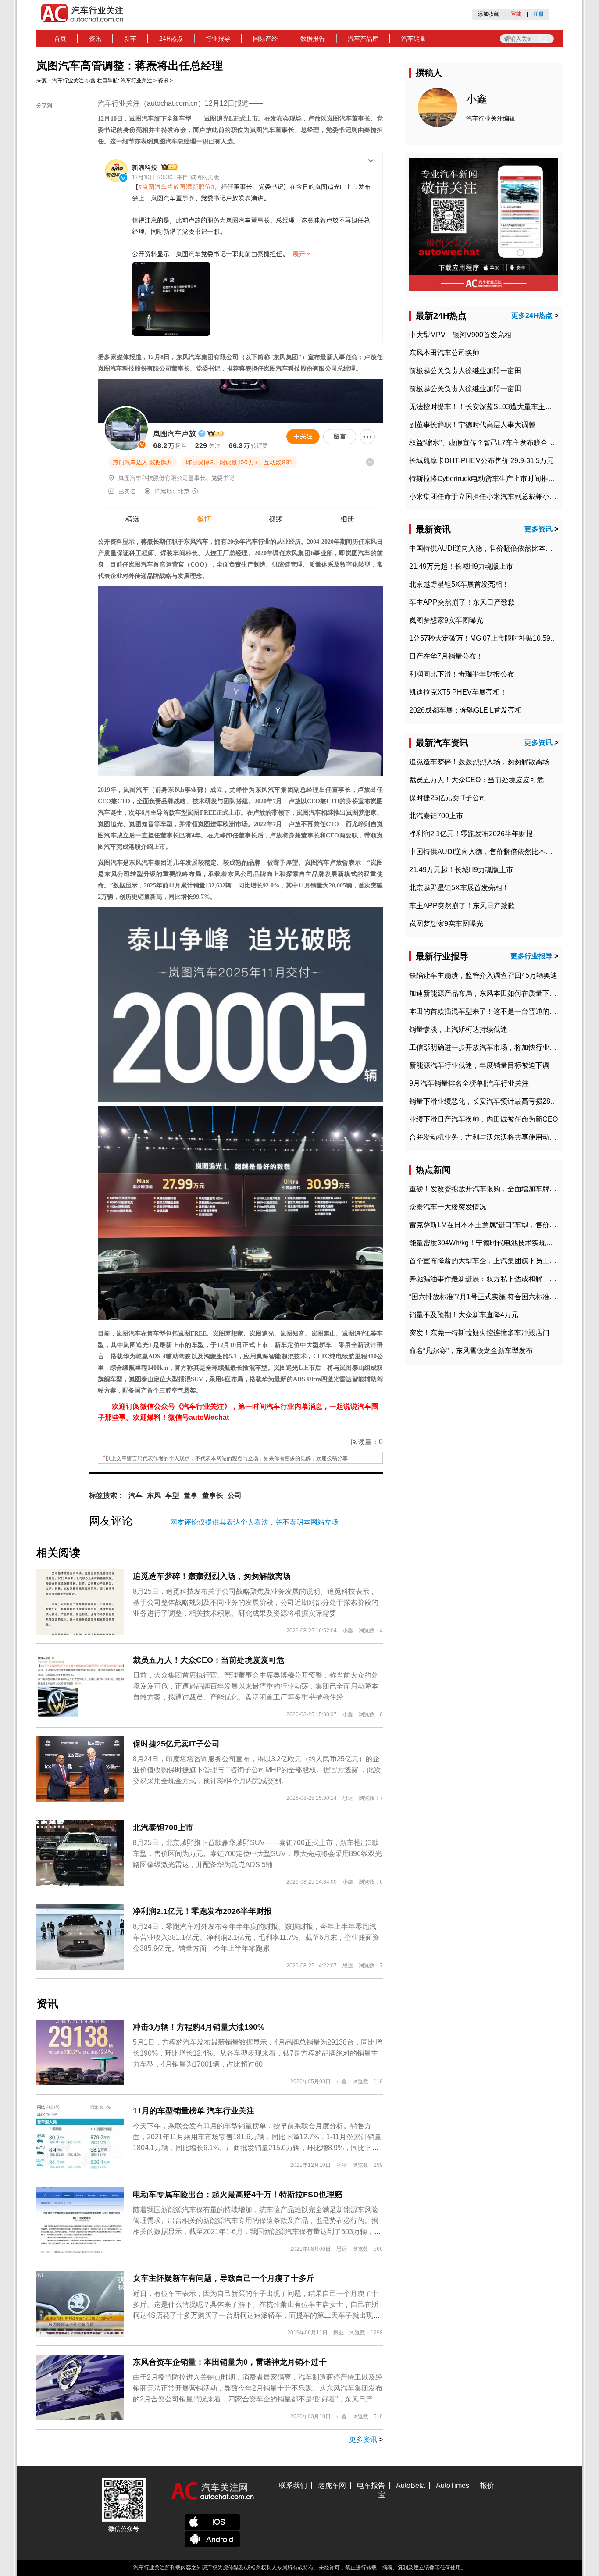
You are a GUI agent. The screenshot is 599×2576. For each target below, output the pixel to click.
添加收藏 (488, 14)
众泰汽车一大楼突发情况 (448, 1207)
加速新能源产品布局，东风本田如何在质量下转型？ (490, 993)
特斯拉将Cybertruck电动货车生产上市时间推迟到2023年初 (501, 479)
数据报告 (313, 39)
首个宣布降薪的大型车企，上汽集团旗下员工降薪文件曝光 (500, 1261)
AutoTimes (453, 2485)
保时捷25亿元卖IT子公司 (176, 1744)
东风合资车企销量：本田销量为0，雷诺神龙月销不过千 (230, 2362)
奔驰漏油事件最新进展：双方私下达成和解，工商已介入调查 (504, 1279)
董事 (191, 1495)
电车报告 (371, 2485)
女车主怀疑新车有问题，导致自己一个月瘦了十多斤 (224, 2278)
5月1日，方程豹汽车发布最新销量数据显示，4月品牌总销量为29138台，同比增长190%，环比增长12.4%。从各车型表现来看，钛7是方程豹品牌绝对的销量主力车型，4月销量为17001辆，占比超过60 (257, 2053)
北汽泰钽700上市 (163, 1828)
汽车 (135, 1495)
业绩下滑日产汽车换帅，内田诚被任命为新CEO (483, 1119)
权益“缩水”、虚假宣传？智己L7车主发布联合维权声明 (492, 443)
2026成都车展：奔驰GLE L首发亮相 (465, 710)
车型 (172, 1495)
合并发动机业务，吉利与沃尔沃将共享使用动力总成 (490, 1137)
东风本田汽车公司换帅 (444, 353)
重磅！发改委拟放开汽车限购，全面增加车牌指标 (486, 1189)
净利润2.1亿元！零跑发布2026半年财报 (202, 1911)
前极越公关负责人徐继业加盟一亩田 (465, 371)
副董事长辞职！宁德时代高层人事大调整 (472, 425)
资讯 (95, 39)
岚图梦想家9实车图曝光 (446, 620)
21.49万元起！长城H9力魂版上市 (461, 566)
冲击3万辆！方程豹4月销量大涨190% (199, 2027)
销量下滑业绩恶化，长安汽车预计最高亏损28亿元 (487, 1101)
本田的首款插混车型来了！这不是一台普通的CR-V (488, 1011)
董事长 (213, 1495)
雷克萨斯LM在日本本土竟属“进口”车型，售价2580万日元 (498, 1225)
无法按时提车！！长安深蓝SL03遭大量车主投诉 (484, 407)
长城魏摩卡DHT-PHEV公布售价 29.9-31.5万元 (481, 461)
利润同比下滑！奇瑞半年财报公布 (462, 674)
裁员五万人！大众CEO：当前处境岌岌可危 (209, 1660)
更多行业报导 (531, 956)
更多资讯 (363, 2439)
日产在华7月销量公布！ (446, 656)
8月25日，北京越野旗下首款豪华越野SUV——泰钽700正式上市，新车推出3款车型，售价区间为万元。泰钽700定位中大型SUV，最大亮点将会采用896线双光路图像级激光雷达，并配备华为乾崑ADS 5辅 (257, 1854)
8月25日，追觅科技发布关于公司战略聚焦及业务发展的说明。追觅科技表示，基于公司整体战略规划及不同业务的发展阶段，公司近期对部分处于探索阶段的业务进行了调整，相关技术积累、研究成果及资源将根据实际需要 (256, 1602)
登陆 (516, 14)
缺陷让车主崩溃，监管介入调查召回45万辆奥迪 (483, 975)
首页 (60, 39)
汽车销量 (414, 39)
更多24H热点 (532, 315)
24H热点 (171, 39)
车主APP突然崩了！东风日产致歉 (462, 602)
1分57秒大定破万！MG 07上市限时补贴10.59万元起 (490, 638)
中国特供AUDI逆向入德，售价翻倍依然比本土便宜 (488, 548)
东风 (154, 1495)
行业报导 (218, 39)
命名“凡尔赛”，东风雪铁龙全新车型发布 (471, 1351)
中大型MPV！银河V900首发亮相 (460, 335)
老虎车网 (332, 2485)
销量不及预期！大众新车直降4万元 (464, 1315)
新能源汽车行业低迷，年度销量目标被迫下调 (479, 1065)
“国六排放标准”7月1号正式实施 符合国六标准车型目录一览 (500, 1297)
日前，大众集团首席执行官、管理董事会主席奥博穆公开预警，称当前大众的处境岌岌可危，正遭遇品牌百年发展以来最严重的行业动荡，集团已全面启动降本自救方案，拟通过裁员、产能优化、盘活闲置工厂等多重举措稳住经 (256, 1686)
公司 (235, 1495)
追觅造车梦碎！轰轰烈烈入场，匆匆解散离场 (212, 1576)
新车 (130, 39)
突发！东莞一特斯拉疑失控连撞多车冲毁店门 (479, 1333)
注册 (538, 14)
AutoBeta (410, 2485)
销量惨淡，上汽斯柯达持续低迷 (458, 1029)
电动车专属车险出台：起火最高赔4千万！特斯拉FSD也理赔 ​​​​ (239, 2195)
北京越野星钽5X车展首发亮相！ (459, 584)
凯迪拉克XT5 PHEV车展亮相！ (458, 692)
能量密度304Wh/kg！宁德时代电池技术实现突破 (485, 1243)
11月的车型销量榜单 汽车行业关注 (194, 2111)
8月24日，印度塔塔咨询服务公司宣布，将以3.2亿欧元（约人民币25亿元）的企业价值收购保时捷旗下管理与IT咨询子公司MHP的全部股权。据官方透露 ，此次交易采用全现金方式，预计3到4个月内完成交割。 (257, 1770)
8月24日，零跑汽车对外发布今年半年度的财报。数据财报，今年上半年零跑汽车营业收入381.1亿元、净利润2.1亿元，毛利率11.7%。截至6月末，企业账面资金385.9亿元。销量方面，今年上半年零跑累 (256, 1937)
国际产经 (265, 39)
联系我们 (293, 2485)
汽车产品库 (363, 39)
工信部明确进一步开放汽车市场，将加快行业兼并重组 (493, 1047)
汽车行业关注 (68, 81)
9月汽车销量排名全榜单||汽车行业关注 (469, 1083)
